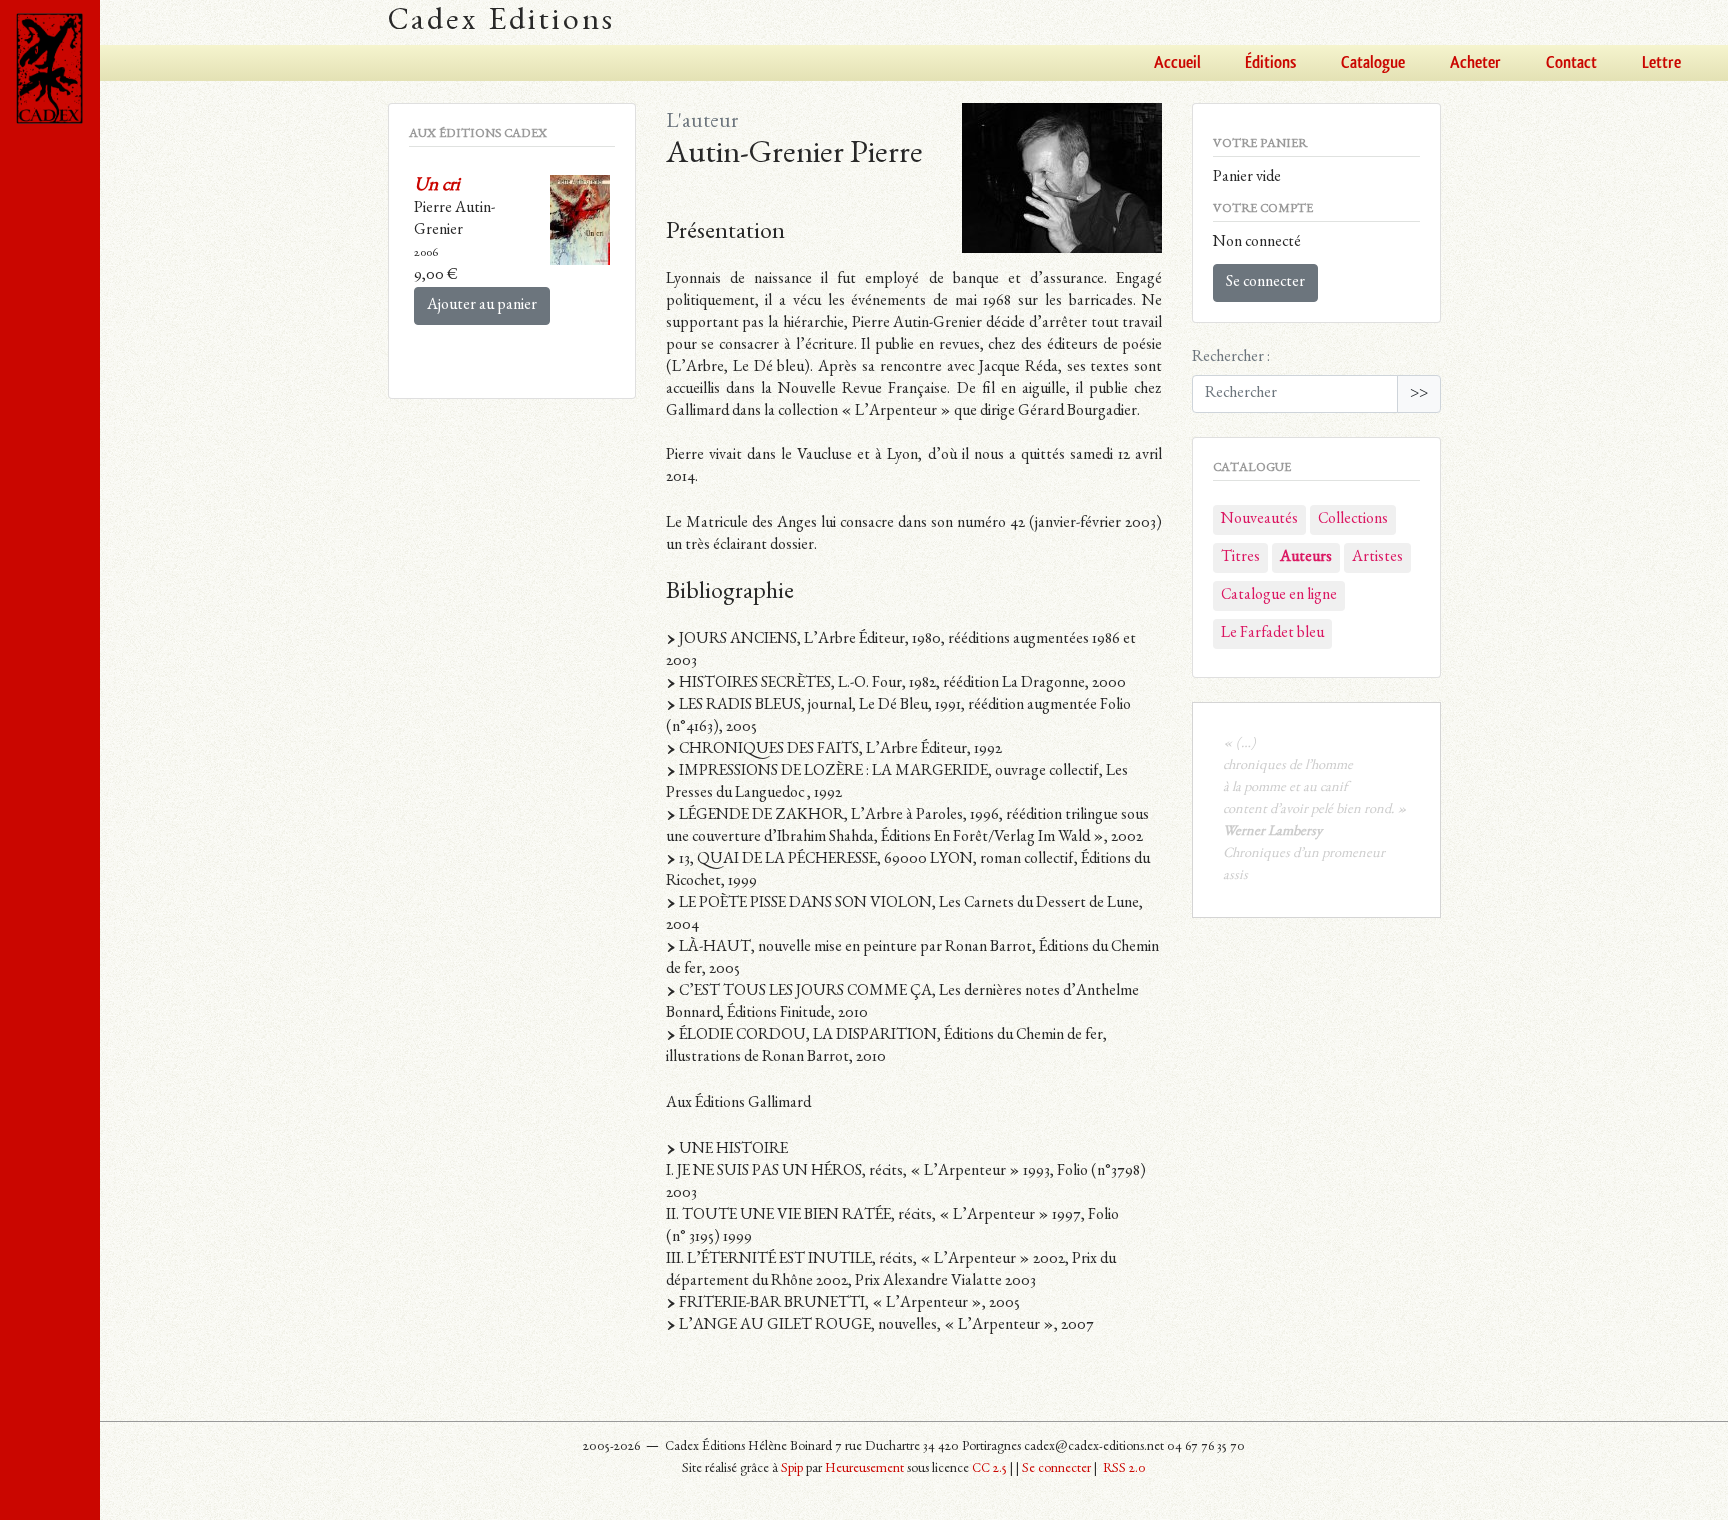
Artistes (1377, 558)
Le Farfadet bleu (1272, 634)
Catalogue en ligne (1279, 596)
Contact (1571, 63)
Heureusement (864, 1469)
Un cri (437, 186)
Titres (1240, 558)
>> (1419, 394)
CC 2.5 (989, 1469)
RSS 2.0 (1123, 1469)
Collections (1353, 520)
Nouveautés (1259, 520)
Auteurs (1306, 558)
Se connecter (1265, 283)
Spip (792, 1469)
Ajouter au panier (482, 306)
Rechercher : (1231, 358)
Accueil (1177, 63)
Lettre (1661, 63)
